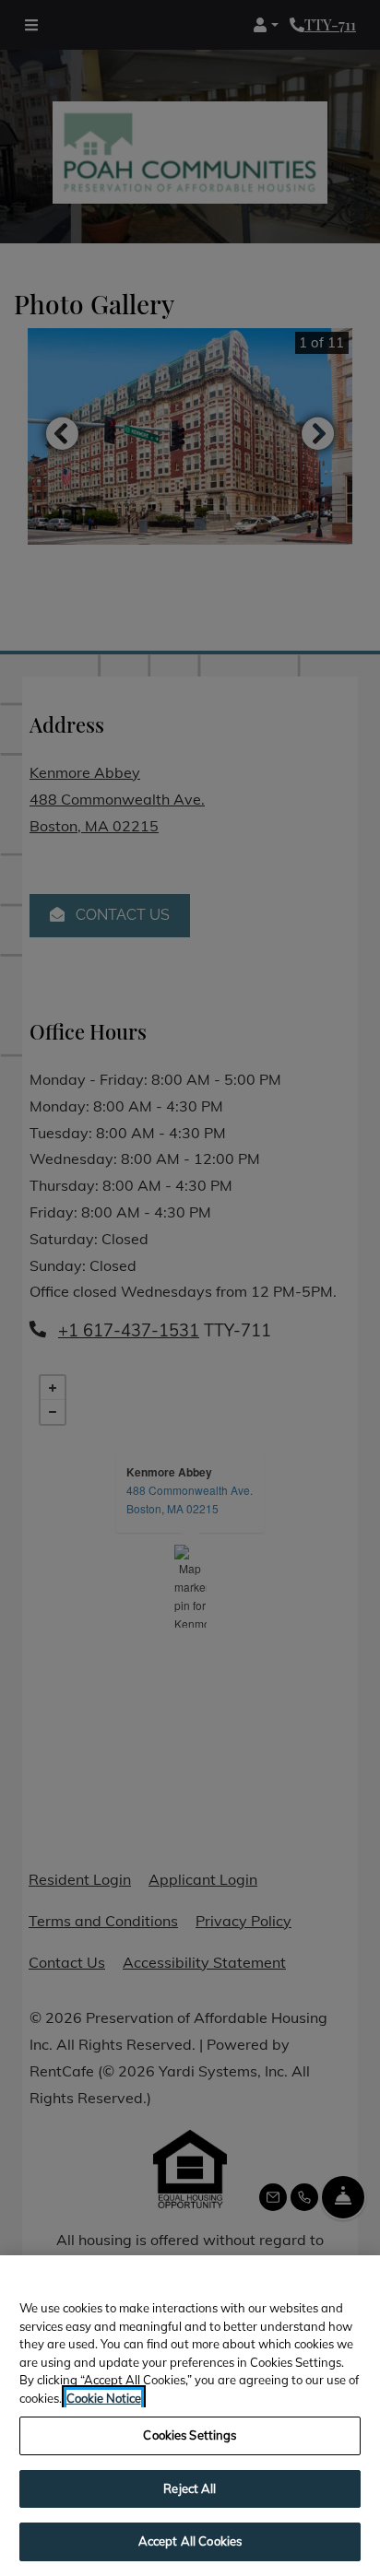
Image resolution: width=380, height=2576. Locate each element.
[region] (190, 2416)
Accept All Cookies (190, 2541)
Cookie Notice (104, 2398)
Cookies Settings (190, 2435)
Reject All (190, 2488)
